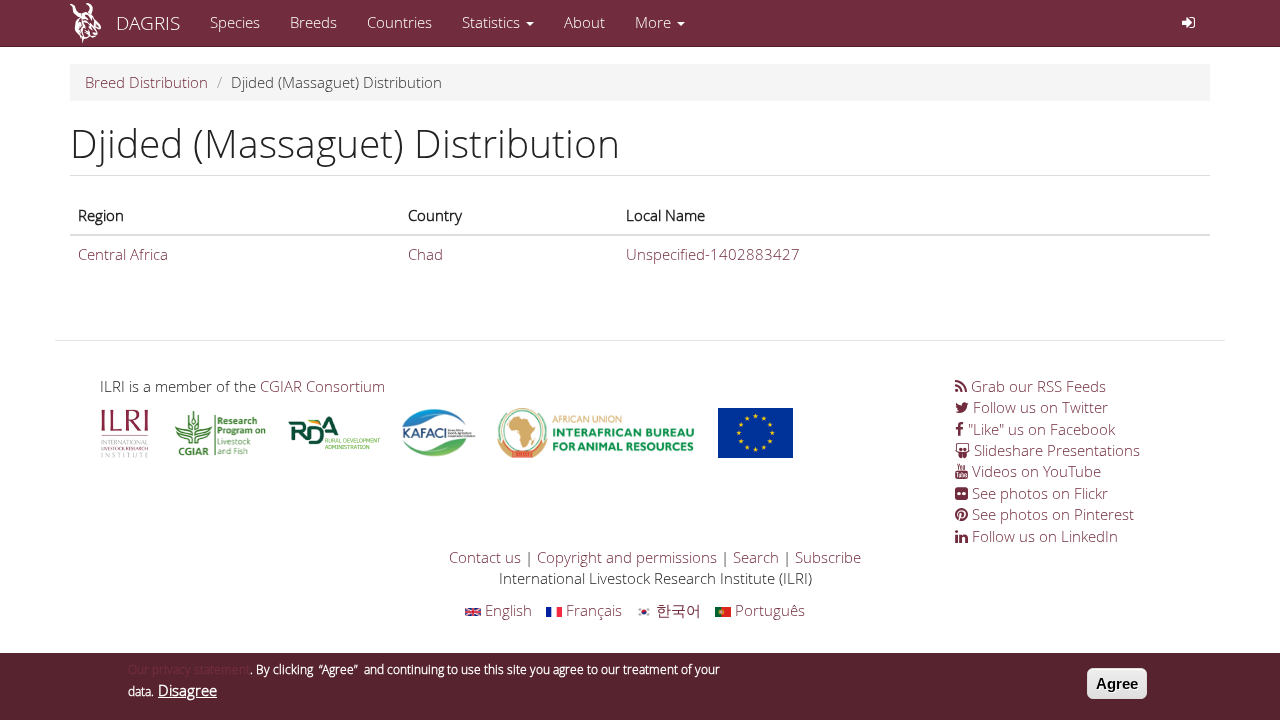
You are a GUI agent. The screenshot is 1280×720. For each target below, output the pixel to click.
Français (592, 610)
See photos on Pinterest (1051, 514)
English (506, 610)
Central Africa (123, 254)
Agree (1117, 683)
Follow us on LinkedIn (1043, 536)
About (584, 22)
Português (768, 610)
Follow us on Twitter (1038, 407)
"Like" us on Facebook (1039, 429)
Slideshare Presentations (1055, 450)
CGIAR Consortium (322, 386)
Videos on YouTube (1034, 471)
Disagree (187, 690)
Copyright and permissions (627, 557)
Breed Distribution (146, 82)
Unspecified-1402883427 (713, 254)
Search (756, 557)
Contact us (485, 557)
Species (235, 22)
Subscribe (828, 557)
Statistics (493, 22)
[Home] (93, 23)
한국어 (676, 610)
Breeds (313, 22)
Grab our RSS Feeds (1036, 386)
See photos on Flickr (1038, 493)
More (655, 22)
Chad (425, 254)
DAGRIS (148, 22)
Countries (399, 22)
